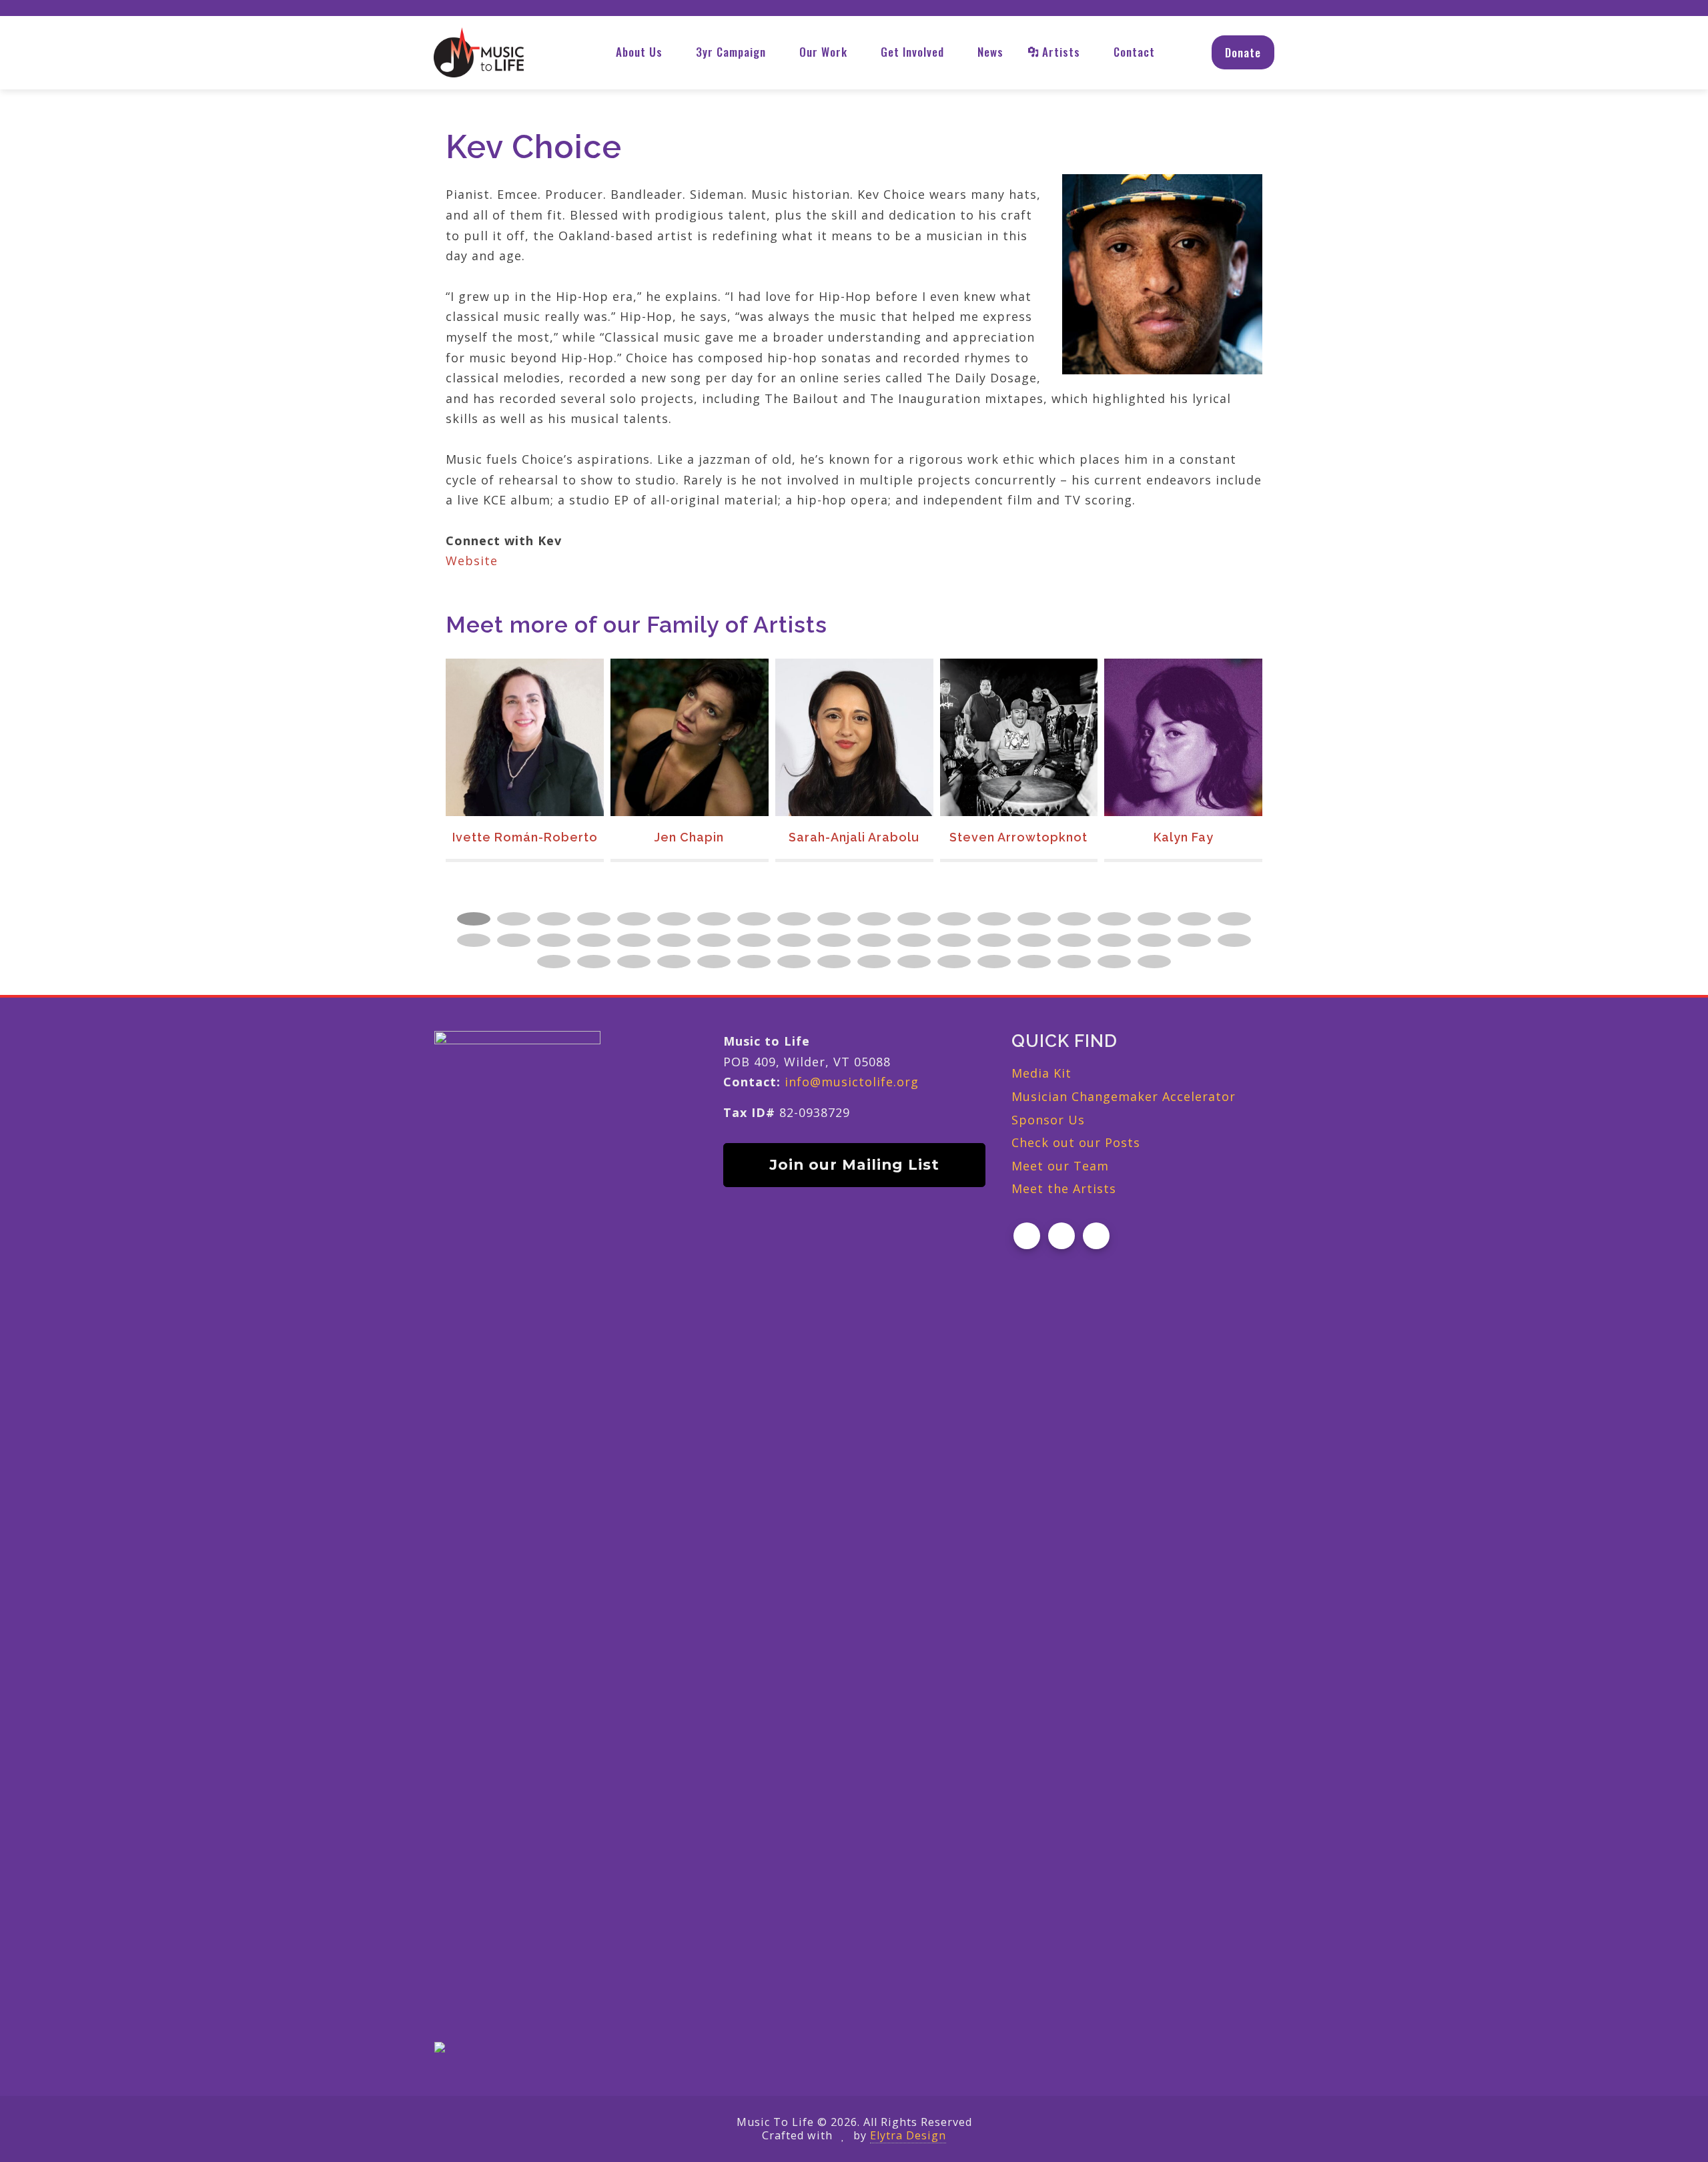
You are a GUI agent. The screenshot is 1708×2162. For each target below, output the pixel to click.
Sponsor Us (1048, 1120)
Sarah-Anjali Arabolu (689, 837)
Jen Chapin (524, 837)
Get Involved (912, 52)
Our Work (823, 52)
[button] (474, 919)
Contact (1134, 52)
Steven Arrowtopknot (854, 837)
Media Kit (1041, 1073)
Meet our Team (1060, 1166)
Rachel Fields (1184, 837)
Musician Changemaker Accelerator (1124, 1096)
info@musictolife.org (852, 1082)
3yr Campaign (731, 52)
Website (472, 561)
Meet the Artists (1064, 1188)
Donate (1243, 52)
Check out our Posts (1076, 1142)
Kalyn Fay (1019, 837)
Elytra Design (908, 2135)
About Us (639, 52)
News (990, 52)
